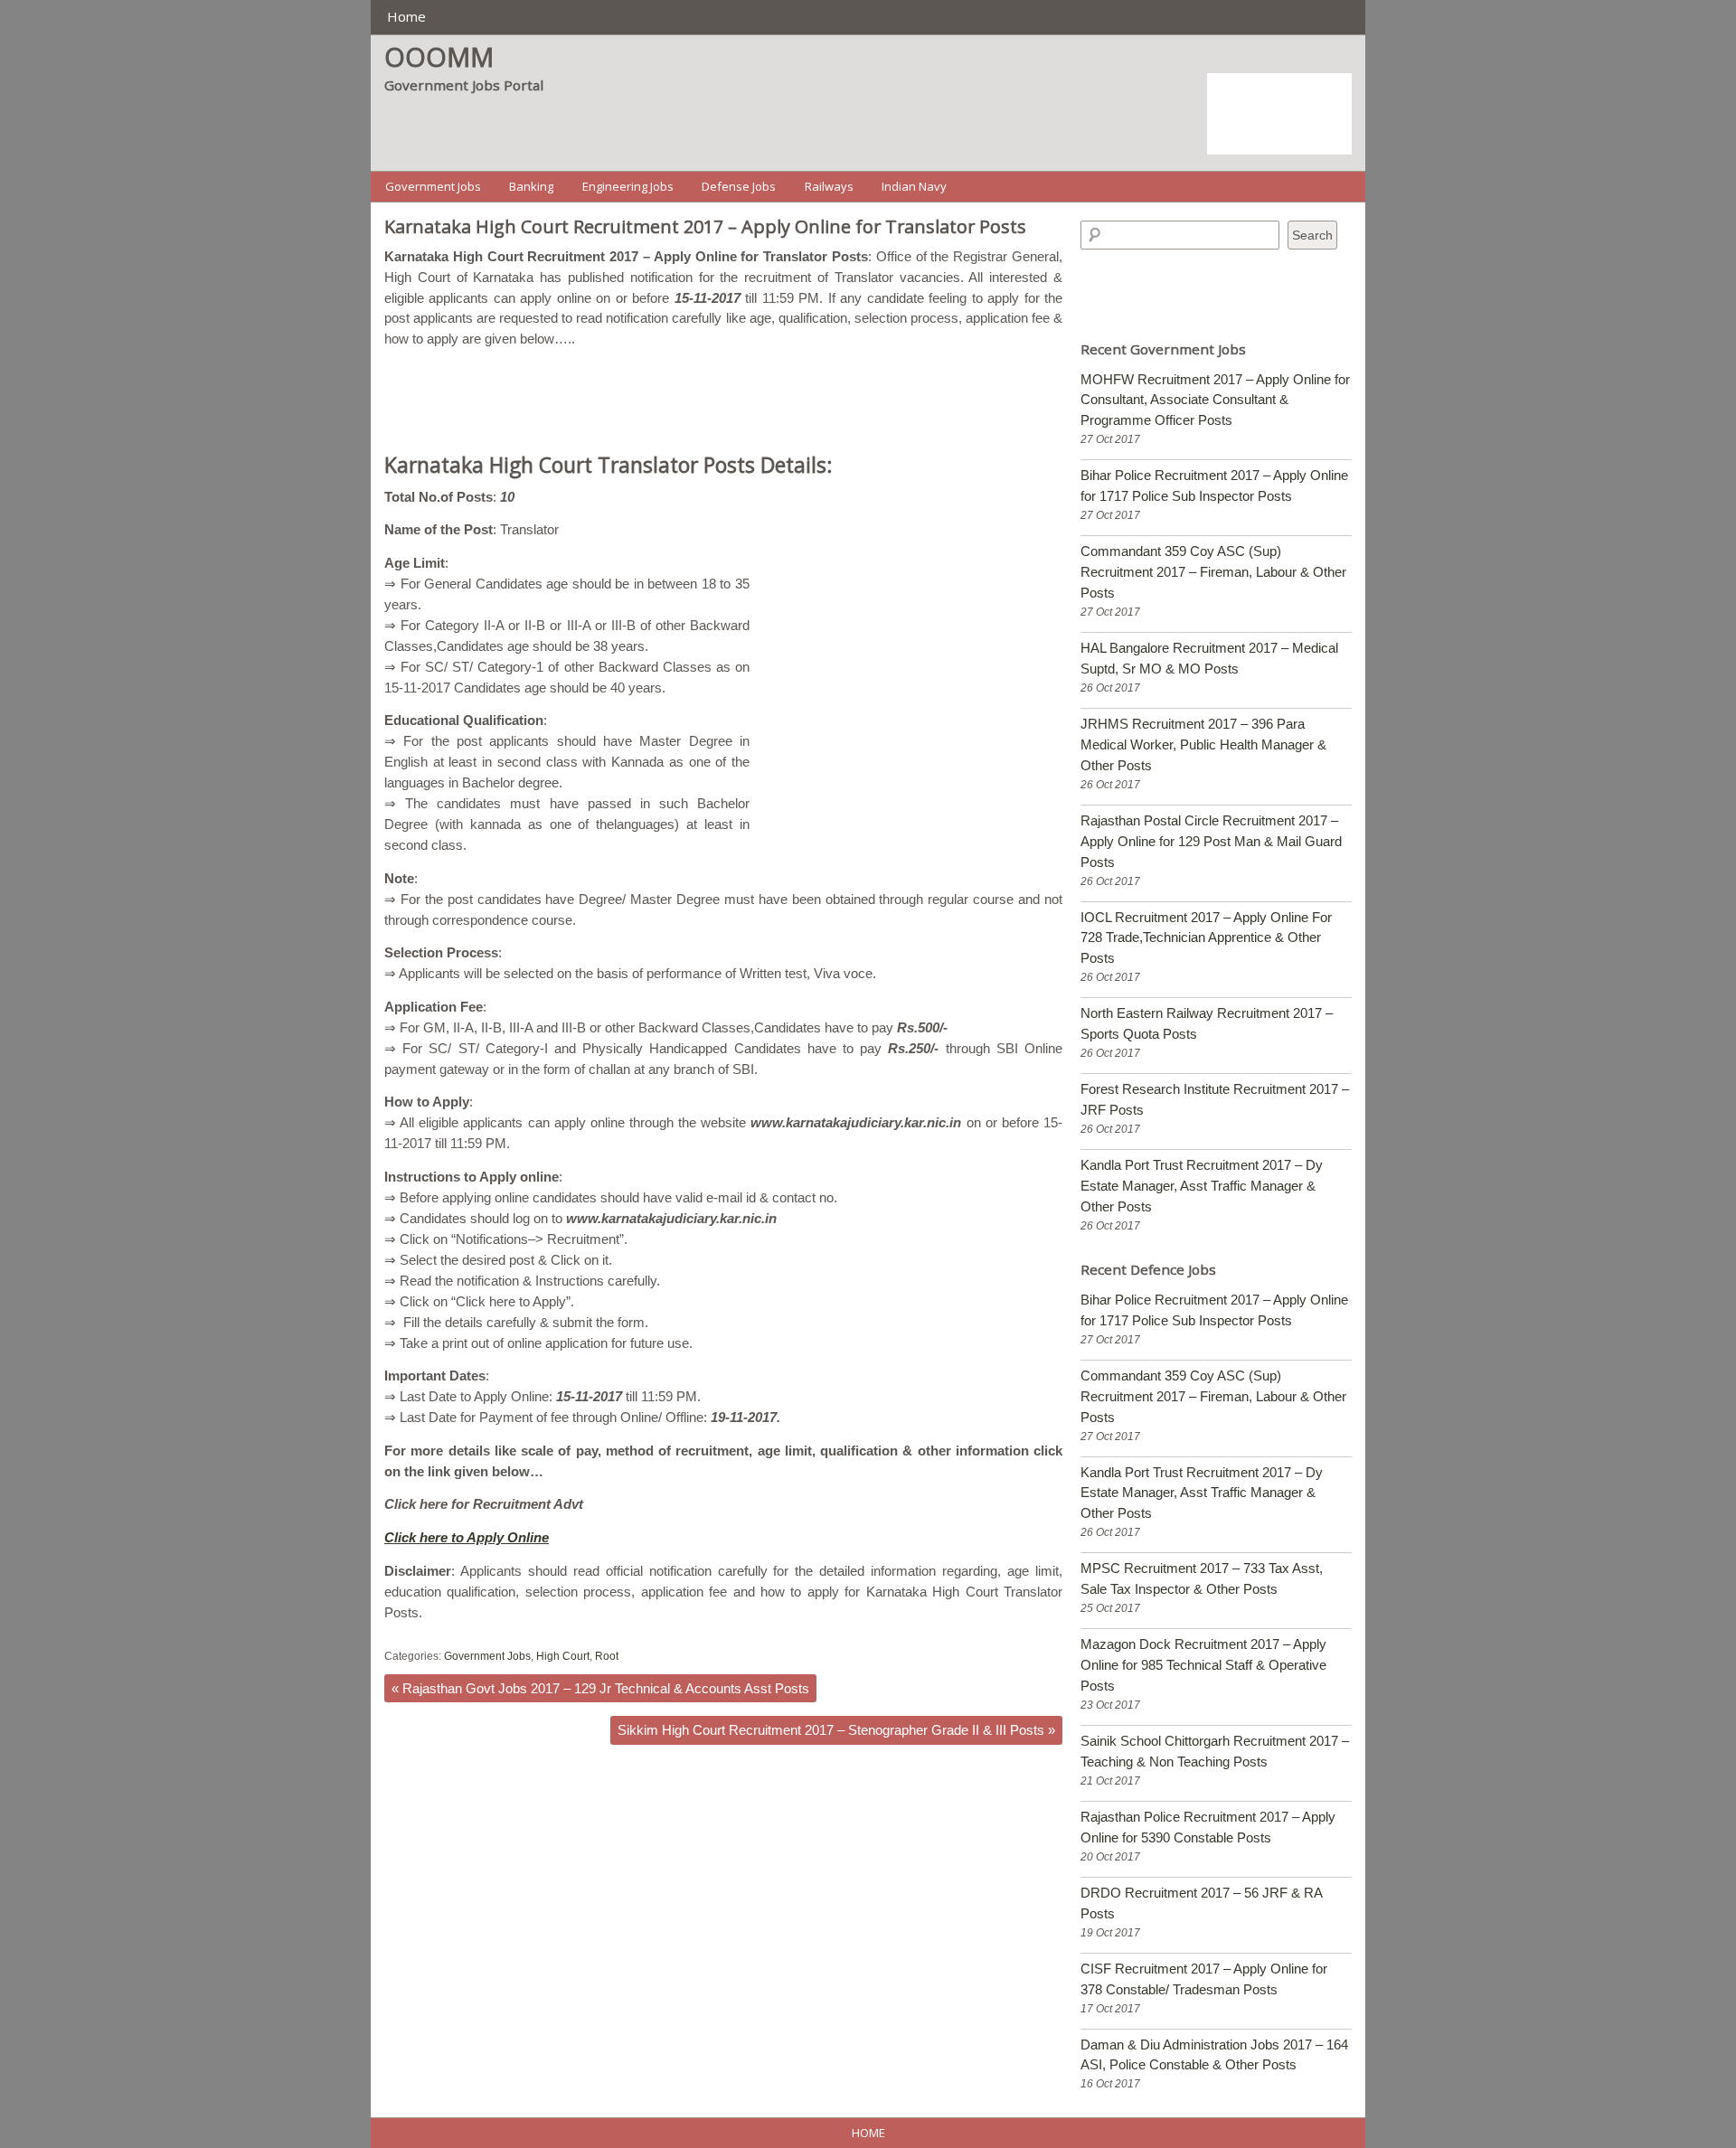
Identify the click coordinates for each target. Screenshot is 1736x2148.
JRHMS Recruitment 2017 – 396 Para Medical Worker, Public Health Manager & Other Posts (1203, 744)
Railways (829, 186)
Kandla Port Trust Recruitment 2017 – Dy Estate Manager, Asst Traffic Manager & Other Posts (1202, 1186)
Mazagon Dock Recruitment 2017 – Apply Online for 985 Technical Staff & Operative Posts (1203, 1665)
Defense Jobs (739, 186)
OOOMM (439, 57)
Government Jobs (433, 186)
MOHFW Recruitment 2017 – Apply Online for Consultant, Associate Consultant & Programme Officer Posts (1215, 400)
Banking (531, 186)
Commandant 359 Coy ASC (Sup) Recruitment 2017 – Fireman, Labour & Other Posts (1213, 572)
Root (607, 1656)
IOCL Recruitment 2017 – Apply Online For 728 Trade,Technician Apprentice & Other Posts (1206, 938)
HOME (868, 2133)
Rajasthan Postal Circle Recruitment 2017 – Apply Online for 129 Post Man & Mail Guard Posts (1211, 841)
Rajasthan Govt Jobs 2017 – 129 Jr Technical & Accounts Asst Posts (600, 1688)
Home (406, 16)
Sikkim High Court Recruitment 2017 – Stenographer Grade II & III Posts (836, 1730)
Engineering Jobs (628, 186)
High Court (563, 1656)
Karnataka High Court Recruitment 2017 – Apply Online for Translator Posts (705, 226)
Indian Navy (914, 186)
